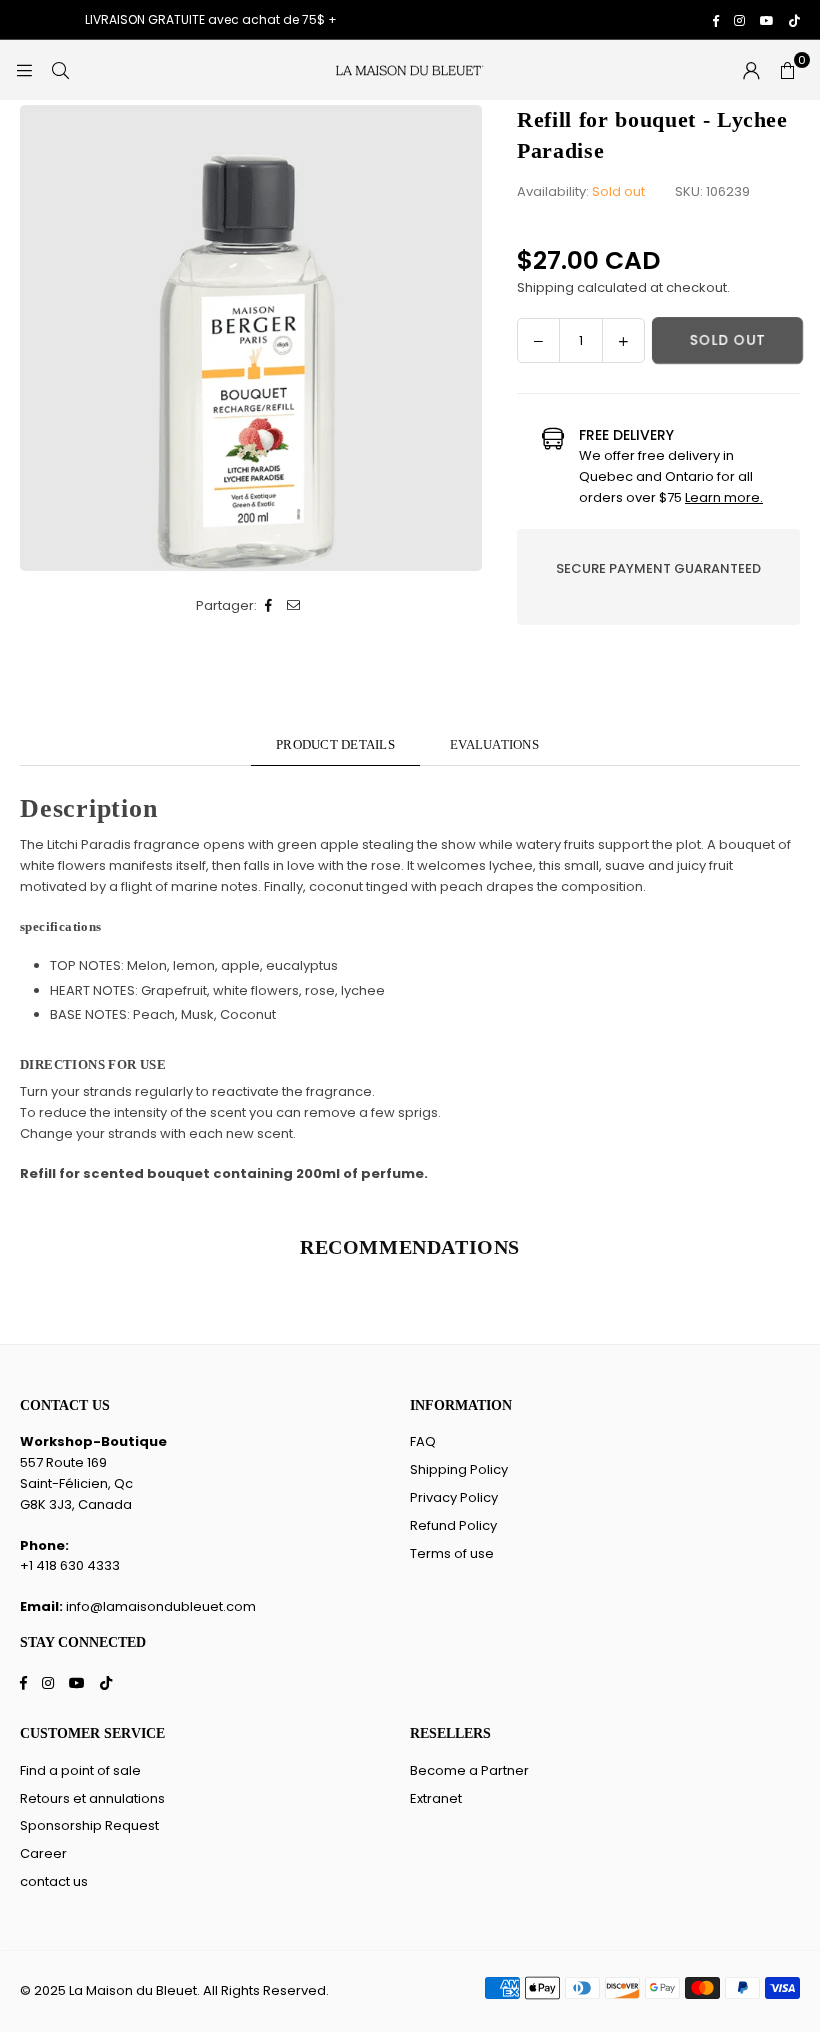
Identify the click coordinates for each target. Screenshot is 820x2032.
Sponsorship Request (89, 1825)
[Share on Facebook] (269, 606)
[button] (787, 70)
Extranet (436, 1798)
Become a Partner (469, 1770)
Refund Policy (453, 1525)
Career (43, 1853)
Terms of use (452, 1553)
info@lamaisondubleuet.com (161, 1606)
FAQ (423, 1441)
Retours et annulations (92, 1798)
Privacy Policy (454, 1497)
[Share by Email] (294, 606)
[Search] (60, 69)
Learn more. (724, 497)
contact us (54, 1881)
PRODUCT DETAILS (335, 744)
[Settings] (751, 70)
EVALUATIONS (494, 744)
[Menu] (24, 69)
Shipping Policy (459, 1469)
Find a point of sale (80, 1770)
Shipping (545, 287)
